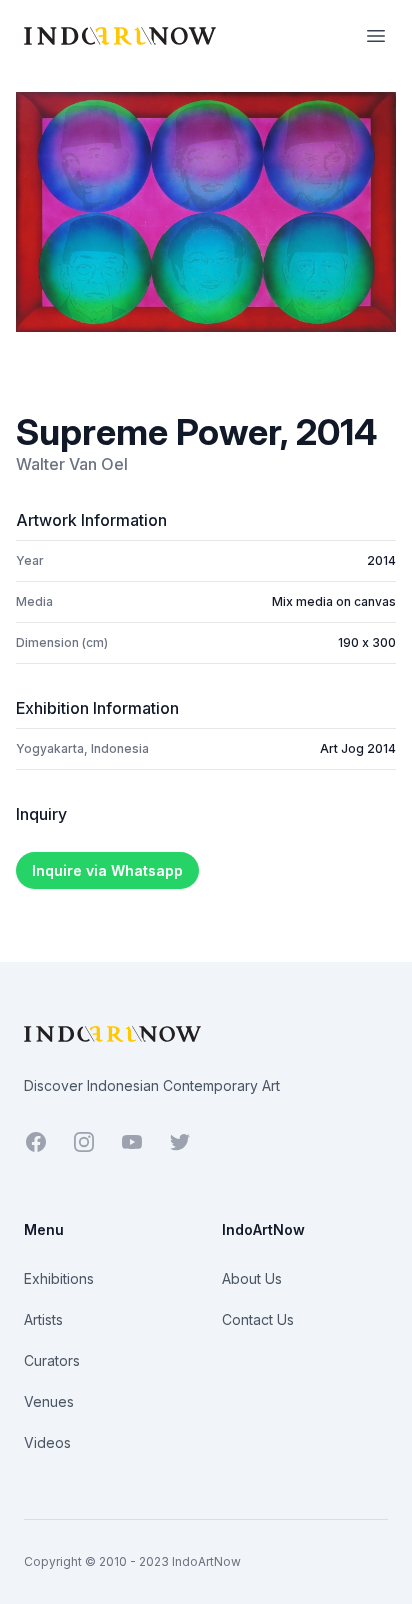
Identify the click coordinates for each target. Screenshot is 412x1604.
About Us (252, 1278)
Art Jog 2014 (358, 748)
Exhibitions (59, 1278)
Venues (49, 1401)
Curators (52, 1360)
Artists (43, 1319)
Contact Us (258, 1319)
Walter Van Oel (72, 464)
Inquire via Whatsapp (107, 870)
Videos (47, 1442)
